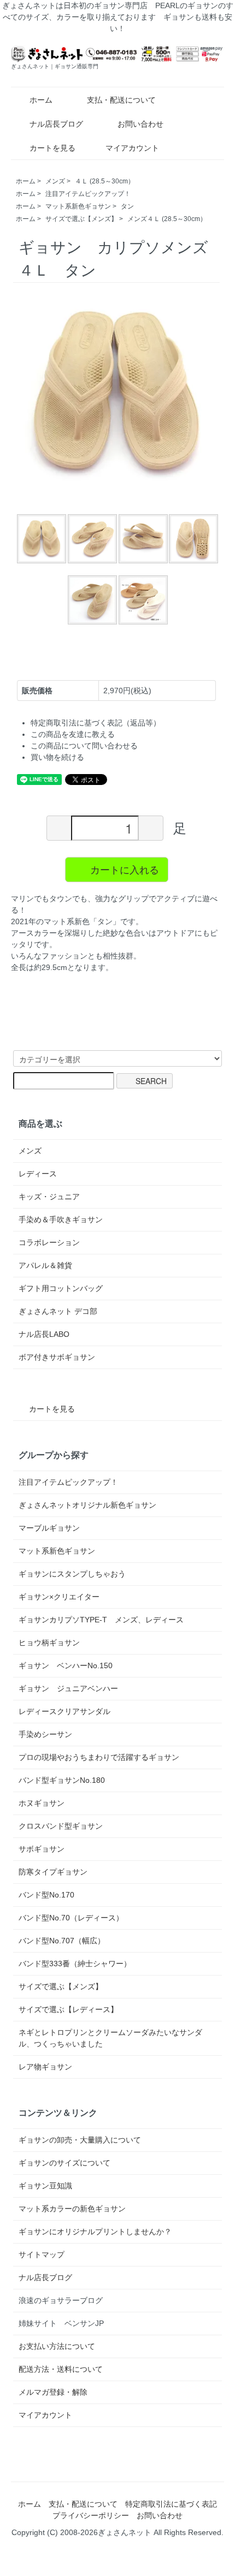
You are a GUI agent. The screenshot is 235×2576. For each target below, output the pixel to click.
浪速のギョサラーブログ (61, 2300)
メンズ (55, 181)
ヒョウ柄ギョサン (49, 1643)
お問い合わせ (140, 124)
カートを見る (52, 148)
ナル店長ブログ (56, 124)
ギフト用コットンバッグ (61, 1288)
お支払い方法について (57, 2346)
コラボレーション (49, 1242)
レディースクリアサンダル (64, 1711)
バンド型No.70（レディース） (71, 1918)
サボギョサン (42, 1849)
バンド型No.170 (46, 1895)
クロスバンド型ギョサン (61, 1826)
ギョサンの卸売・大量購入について (80, 2140)
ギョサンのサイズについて (64, 2163)
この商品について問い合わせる (84, 746)
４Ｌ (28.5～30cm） (105, 181)
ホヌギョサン (42, 1803)
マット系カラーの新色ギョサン (72, 2209)
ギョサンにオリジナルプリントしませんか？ (95, 2232)
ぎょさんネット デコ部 (58, 1311)
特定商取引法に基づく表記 (171, 2504)
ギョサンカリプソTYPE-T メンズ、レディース (101, 1620)
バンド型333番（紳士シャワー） (75, 1964)
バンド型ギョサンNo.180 (62, 1780)
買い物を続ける (57, 757)
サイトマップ (42, 2254)
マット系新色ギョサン (78, 206)
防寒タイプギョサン (53, 1872)
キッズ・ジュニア (49, 1197)
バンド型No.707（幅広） (62, 1941)
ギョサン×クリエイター (59, 1597)
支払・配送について (121, 100)
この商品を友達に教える (73, 734)
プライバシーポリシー (91, 2515)
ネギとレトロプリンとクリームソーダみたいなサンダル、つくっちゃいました (110, 2038)
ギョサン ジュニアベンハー (68, 1688)
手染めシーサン (45, 1734)
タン (127, 206)
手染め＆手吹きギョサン (61, 1219)
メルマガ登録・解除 (53, 2392)
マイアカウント (132, 148)
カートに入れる (125, 869)
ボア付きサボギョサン (57, 1357)
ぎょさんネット (125, 2532)
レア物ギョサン (45, 2067)
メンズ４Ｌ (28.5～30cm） (167, 219)
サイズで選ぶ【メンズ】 (81, 219)
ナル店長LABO (44, 1334)
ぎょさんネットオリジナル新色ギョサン (87, 1505)
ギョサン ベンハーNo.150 (66, 1665)
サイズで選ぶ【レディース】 (68, 2009)
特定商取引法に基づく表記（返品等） (96, 723)
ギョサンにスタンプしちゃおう (72, 1574)
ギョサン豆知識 (45, 2186)
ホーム (41, 100)
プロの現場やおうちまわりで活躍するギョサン (99, 1757)
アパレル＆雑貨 (45, 1265)
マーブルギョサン (49, 1528)
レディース (38, 1174)
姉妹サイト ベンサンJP (61, 2323)
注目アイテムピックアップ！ (88, 194)
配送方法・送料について (61, 2369)
